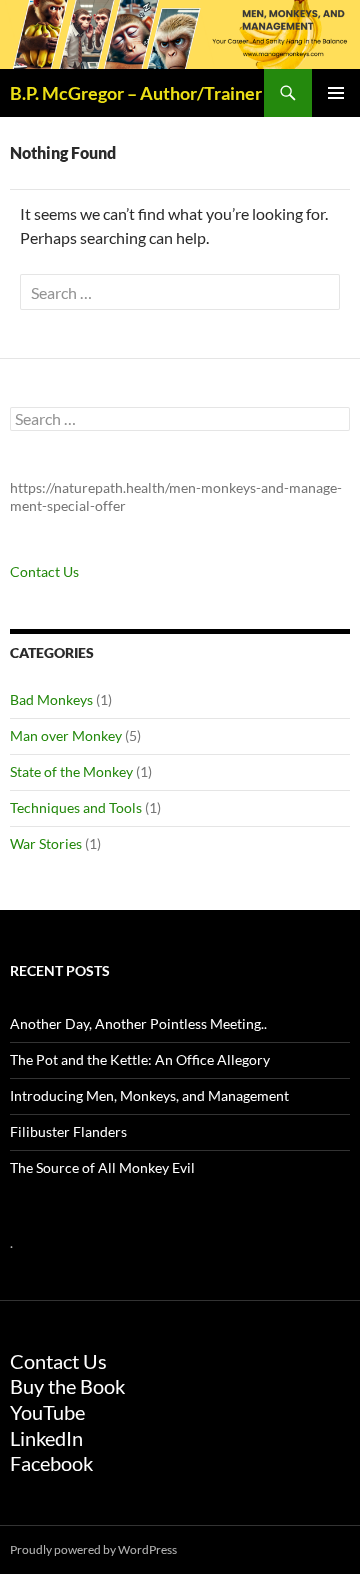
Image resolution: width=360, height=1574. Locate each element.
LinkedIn (46, 1438)
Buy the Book (67, 1386)
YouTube (47, 1412)
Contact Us (44, 571)
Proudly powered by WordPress (93, 1549)
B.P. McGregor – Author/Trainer (136, 93)
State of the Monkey (71, 771)
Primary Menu (336, 93)
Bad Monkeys (51, 699)
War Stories (46, 843)
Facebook (51, 1463)
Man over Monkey (66, 735)
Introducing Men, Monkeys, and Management (149, 1095)
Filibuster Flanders (68, 1131)
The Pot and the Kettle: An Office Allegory (140, 1059)
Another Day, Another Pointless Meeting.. (138, 1023)
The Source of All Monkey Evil (102, 1167)
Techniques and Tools (76, 807)
